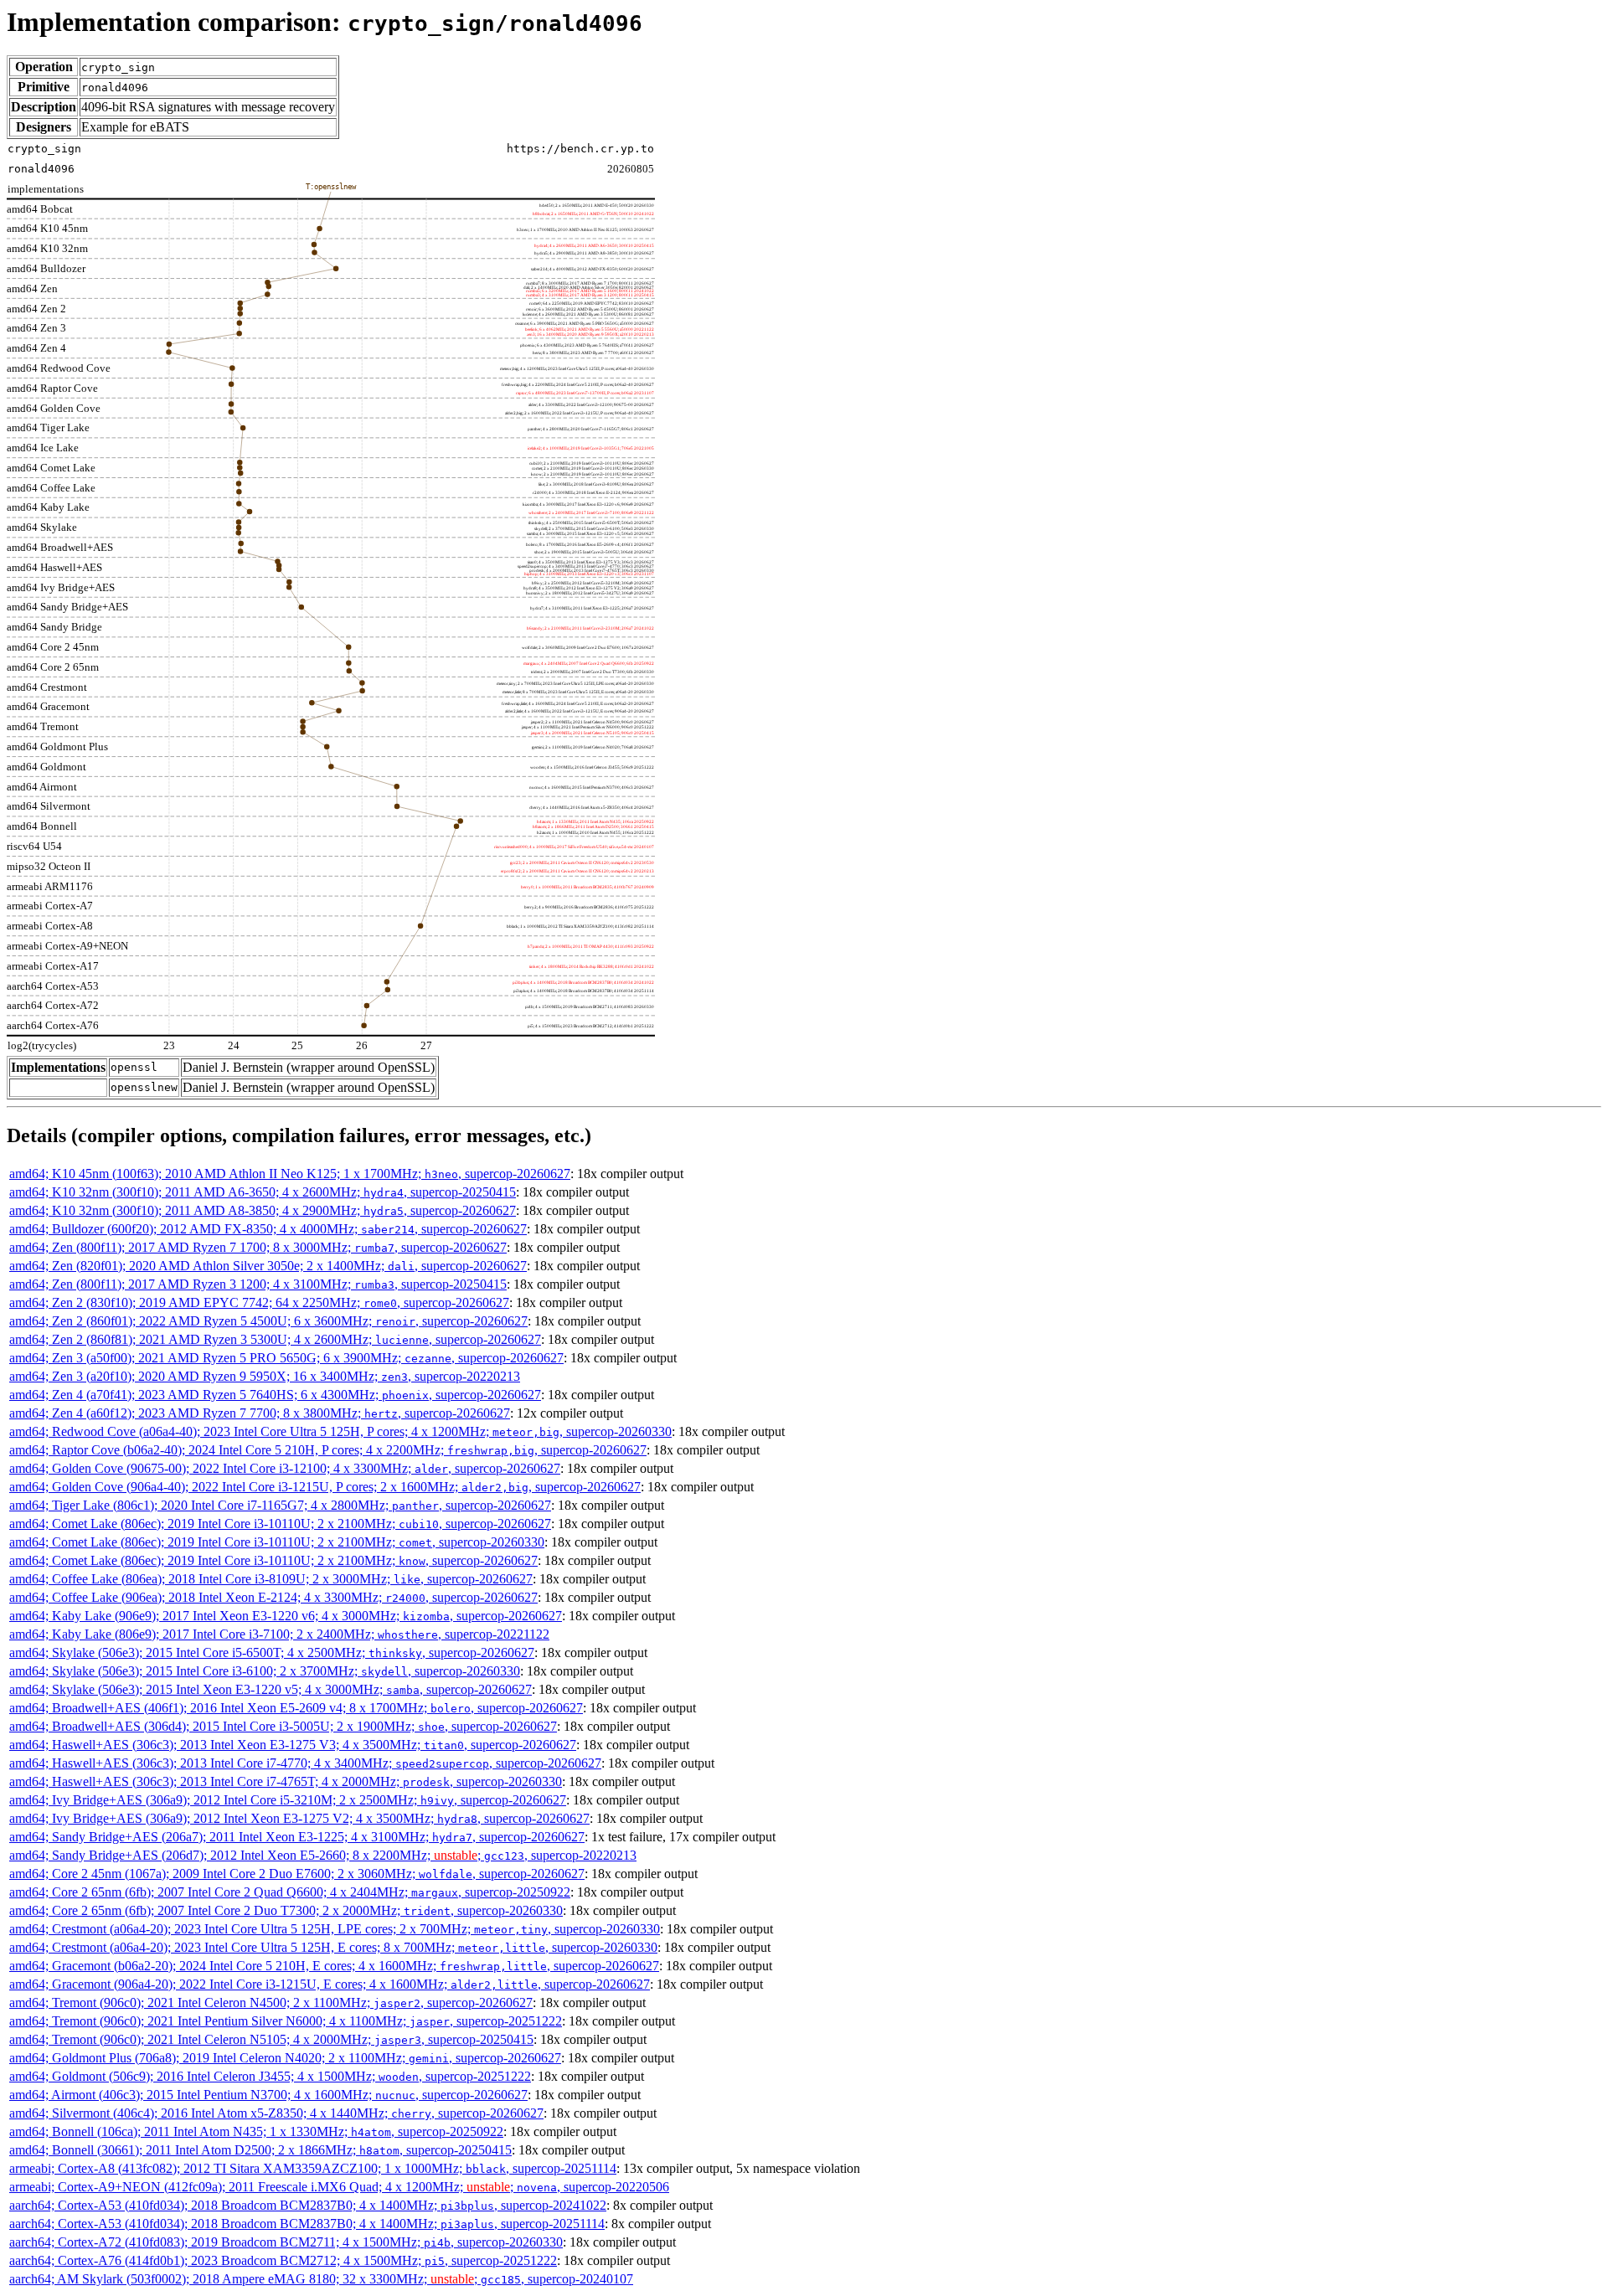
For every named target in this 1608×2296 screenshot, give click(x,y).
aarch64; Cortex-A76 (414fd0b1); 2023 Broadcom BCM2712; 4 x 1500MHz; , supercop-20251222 (283, 2260)
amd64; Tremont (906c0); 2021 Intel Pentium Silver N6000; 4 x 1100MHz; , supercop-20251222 (286, 2021)
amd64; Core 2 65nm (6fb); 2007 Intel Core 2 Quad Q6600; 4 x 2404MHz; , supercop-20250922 (290, 1892)
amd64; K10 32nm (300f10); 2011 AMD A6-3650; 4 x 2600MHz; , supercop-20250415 (263, 1192)
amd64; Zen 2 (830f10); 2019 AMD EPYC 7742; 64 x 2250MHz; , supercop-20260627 (259, 1302)
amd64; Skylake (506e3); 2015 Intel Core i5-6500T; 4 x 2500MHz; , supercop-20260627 (272, 1653)
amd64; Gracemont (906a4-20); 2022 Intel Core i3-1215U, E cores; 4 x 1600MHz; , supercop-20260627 (330, 1984)
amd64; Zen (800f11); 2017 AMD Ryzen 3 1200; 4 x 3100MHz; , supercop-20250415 (258, 1284)
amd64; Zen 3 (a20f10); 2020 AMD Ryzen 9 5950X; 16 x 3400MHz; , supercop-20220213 (265, 1376)
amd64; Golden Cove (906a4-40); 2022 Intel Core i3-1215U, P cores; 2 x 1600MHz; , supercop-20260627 (325, 1487)
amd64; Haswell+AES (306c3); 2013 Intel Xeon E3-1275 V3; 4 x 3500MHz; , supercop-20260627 (293, 1745)
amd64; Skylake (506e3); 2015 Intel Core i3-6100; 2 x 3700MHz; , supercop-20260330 (265, 1671)
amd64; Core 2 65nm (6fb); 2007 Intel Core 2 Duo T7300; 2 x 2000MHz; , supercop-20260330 (286, 1910)
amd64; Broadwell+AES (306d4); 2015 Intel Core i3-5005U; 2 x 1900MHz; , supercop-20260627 (283, 1726)
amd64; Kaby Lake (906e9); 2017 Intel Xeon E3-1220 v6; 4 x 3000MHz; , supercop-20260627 (286, 1616)
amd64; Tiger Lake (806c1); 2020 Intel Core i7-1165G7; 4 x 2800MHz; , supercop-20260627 (280, 1505)
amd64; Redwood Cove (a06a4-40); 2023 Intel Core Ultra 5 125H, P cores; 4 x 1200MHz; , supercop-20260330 (340, 1431)
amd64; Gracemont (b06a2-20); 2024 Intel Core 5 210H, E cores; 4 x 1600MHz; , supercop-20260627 (334, 1966)
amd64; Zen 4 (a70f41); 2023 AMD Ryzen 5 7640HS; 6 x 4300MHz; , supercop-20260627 (275, 1395)
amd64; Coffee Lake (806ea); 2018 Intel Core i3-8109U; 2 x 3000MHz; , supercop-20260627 (271, 1579)
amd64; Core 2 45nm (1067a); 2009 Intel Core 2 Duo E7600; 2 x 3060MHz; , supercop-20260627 (297, 1874)
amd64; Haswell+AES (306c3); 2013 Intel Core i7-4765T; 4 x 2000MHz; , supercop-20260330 (286, 1781)
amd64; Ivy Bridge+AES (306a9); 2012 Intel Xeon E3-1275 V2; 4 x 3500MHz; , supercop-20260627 (299, 1818)
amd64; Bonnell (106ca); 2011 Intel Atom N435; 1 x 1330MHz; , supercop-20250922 (256, 2131)
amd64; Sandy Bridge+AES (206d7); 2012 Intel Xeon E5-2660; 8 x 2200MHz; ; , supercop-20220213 (323, 1855)
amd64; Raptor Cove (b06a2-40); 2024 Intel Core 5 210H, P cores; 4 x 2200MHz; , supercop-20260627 (328, 1450)
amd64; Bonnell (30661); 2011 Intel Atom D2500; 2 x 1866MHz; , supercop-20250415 (260, 2150)
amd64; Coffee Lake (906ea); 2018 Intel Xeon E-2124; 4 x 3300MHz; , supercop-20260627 (273, 1597)
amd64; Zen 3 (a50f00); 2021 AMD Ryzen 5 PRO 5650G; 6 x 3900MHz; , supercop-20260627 (286, 1358)
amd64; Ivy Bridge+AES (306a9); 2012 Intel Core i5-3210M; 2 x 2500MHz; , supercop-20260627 (288, 1800)
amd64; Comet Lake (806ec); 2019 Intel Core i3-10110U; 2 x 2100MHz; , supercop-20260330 (277, 1542)
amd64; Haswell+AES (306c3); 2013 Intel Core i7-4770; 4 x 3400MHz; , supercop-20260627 (305, 1763)
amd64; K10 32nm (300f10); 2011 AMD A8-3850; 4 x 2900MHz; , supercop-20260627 (263, 1210)
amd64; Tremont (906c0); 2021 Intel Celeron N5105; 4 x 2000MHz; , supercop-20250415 (271, 2039)
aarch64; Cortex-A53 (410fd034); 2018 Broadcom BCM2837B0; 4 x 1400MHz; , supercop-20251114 (307, 2224)
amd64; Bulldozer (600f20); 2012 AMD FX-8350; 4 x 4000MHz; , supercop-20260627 (268, 1229)
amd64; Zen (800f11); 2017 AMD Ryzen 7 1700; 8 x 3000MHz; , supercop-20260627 (258, 1247)
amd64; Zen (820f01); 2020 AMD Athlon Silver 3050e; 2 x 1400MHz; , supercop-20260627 (268, 1266)
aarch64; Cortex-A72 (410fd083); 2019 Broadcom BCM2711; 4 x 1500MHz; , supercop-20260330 (286, 2242)
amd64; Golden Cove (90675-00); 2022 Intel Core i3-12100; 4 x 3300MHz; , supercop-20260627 (285, 1468)
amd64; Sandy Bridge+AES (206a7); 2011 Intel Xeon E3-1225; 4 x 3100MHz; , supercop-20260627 (297, 1837)
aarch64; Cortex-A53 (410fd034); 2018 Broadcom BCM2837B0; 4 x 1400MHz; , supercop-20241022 (308, 2205)
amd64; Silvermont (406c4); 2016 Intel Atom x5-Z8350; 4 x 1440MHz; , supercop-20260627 (276, 2113)
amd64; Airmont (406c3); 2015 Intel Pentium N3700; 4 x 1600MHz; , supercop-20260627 (268, 2095)
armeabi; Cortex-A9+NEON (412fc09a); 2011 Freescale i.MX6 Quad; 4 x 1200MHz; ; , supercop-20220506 (339, 2187)
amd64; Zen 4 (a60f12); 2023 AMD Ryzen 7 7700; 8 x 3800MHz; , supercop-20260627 (260, 1413)
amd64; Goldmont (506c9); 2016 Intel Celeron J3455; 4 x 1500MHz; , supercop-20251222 (270, 2076)
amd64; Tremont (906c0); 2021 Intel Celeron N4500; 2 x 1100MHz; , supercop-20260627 (271, 2003)
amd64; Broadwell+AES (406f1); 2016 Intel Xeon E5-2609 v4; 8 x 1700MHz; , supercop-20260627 (296, 1708)
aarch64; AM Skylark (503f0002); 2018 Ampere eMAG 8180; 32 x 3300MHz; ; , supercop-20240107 (321, 2279)
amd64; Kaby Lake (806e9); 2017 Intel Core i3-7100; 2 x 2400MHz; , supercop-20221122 (279, 1634)
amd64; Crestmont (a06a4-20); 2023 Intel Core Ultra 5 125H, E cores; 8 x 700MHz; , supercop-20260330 (333, 1947)
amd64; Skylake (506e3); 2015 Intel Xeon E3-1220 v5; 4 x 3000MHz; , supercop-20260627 (271, 1689)
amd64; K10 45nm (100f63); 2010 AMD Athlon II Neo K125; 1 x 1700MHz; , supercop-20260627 (290, 1174)
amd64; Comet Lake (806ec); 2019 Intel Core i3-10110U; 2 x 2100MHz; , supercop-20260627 (280, 1524)
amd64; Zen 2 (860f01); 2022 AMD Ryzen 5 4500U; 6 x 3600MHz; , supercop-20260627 (268, 1321)
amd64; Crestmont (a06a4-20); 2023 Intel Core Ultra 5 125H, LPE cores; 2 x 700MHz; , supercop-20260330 (335, 1929)
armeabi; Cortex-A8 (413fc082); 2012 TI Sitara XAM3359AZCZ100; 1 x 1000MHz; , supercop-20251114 (313, 2168)
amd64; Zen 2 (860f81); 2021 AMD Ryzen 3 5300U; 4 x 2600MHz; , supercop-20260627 (275, 1339)
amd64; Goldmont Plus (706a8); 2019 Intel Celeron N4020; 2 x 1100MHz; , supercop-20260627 (285, 2058)
